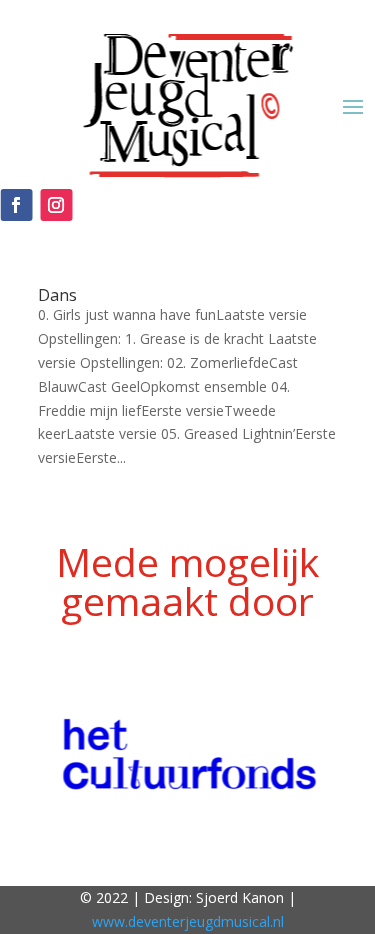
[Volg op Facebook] (16, 205)
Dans (57, 295)
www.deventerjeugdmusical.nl (188, 921)
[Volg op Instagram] (56, 205)
